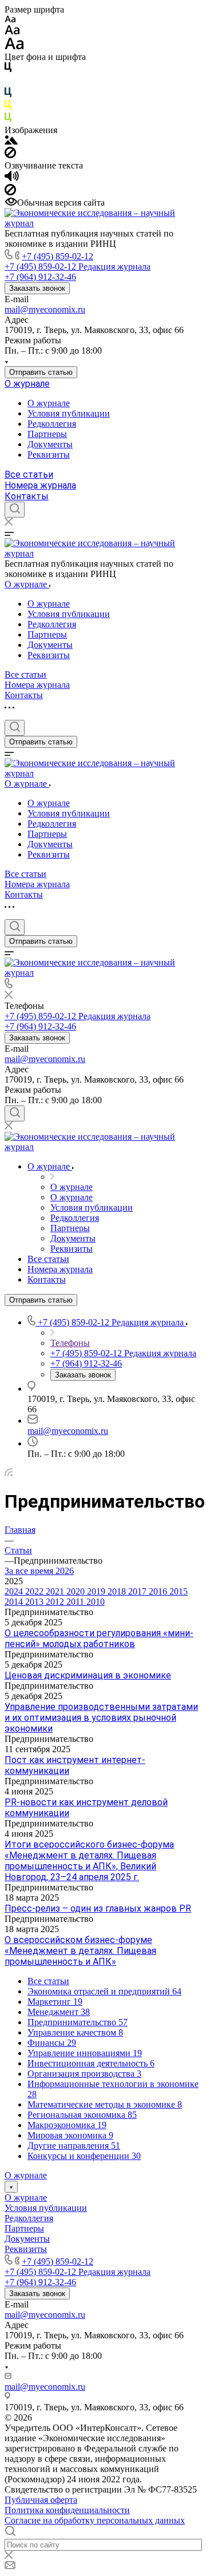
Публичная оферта (41, 2500)
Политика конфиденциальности (67, 2510)
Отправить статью (41, 372)
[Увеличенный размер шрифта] (14, 47)
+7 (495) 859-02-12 (58, 256)
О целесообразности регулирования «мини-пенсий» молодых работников (99, 1638)
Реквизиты (49, 454)
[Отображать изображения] (11, 141)
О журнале (27, 384)
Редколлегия (52, 424)
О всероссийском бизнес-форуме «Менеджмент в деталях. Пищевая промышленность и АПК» (80, 1951)
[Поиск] (15, 510)
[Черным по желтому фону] (8, 107)
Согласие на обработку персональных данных (95, 2520)
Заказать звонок (37, 288)
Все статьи (29, 474)
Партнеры (47, 434)
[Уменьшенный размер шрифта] (10, 20)
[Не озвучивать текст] (10, 192)
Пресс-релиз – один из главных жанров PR (98, 1908)
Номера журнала (40, 485)
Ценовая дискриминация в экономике (88, 1675)
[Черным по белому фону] (8, 69)
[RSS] (9, 1473)
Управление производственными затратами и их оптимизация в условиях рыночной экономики (101, 1718)
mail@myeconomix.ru (45, 309)
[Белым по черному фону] (8, 82)
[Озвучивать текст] (12, 179)
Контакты (27, 496)
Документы (50, 444)
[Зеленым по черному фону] (8, 120)
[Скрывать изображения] (10, 155)
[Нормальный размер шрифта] (12, 32)
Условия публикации (69, 413)
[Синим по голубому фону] (8, 95)
